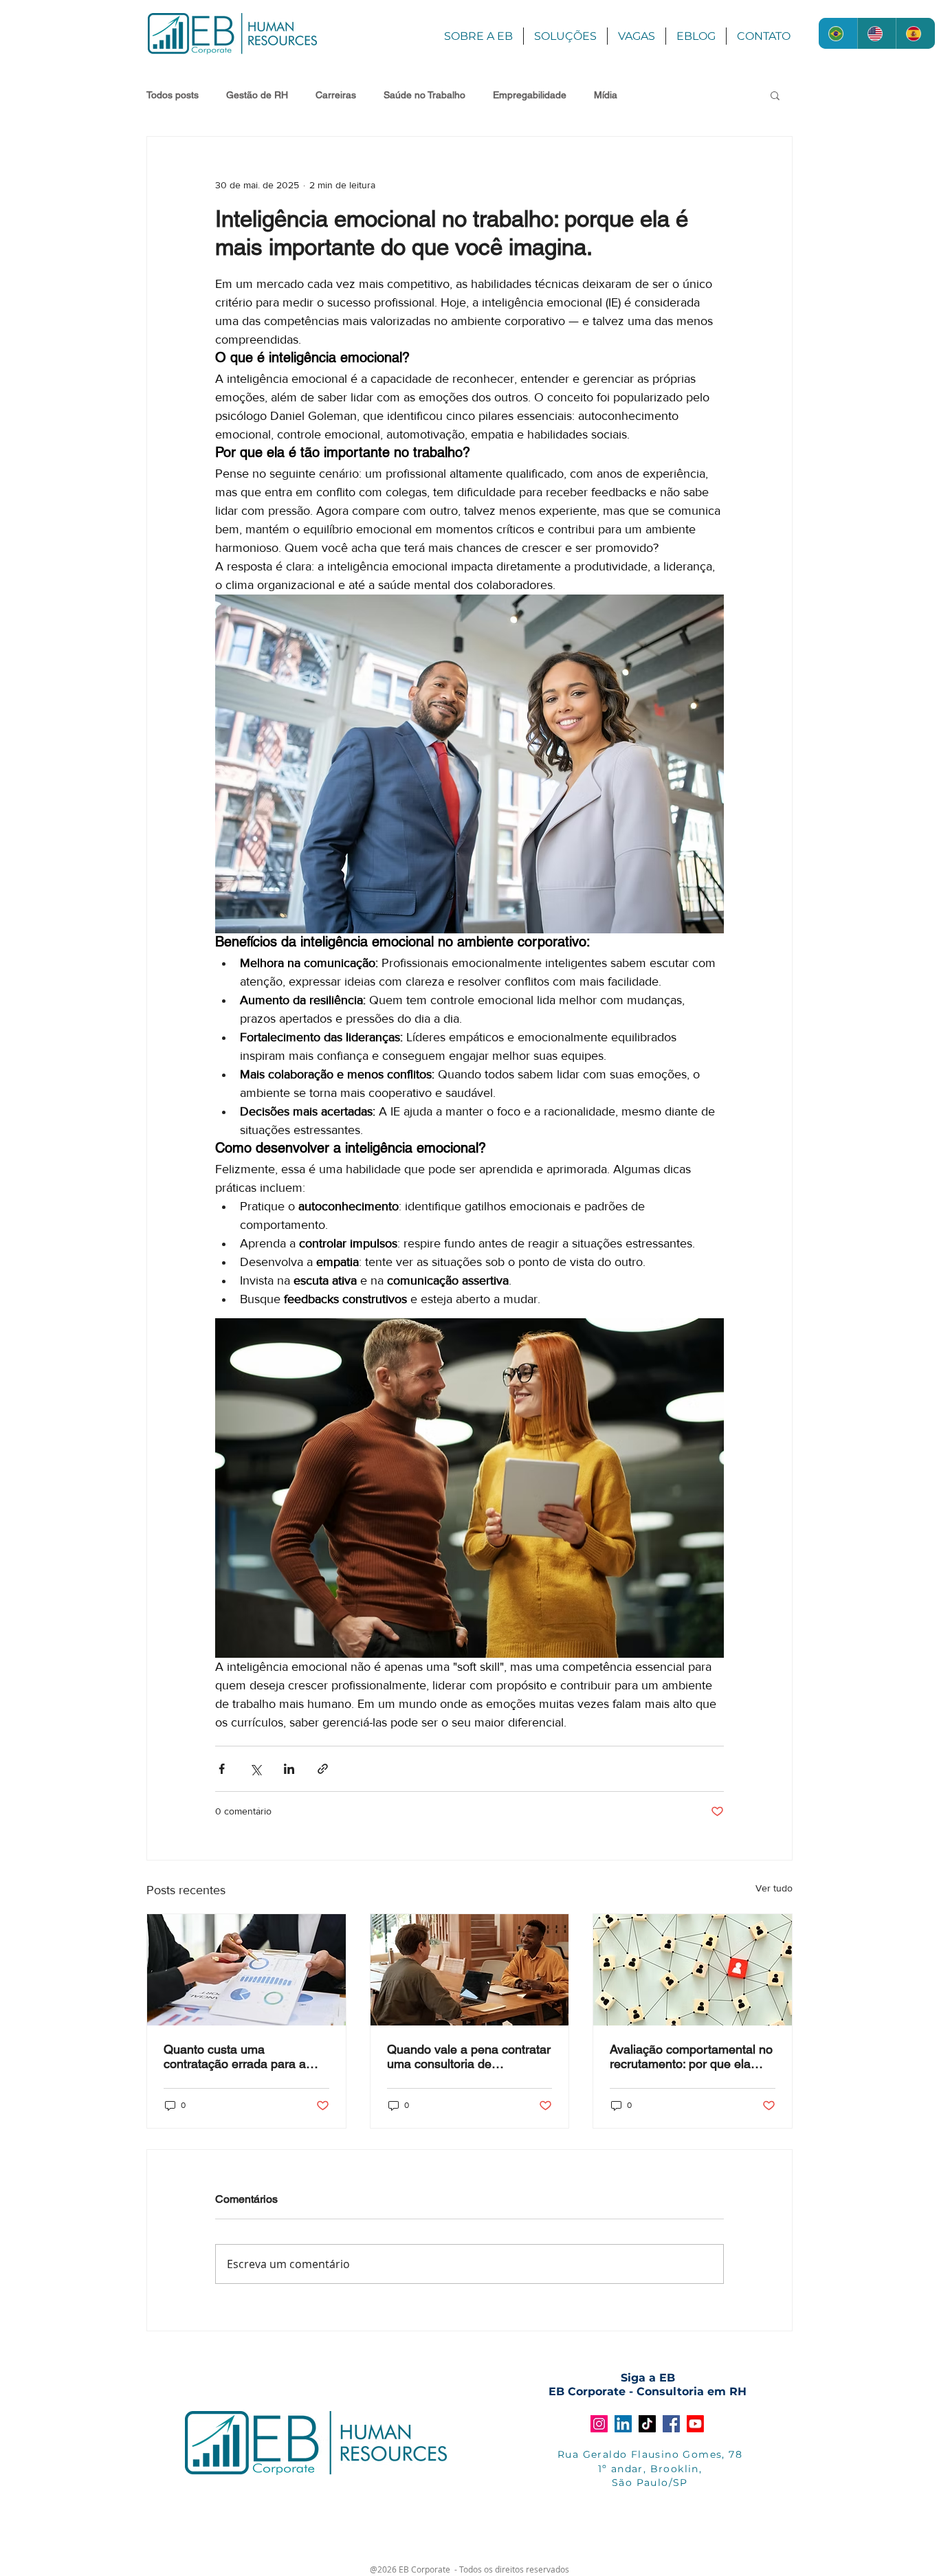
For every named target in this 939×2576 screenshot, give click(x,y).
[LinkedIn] (623, 2424)
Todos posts (173, 95)
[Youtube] (695, 2424)
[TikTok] (647, 2424)
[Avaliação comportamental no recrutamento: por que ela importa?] (693, 1970)
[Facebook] (671, 2424)
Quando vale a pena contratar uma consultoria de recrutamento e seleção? (469, 2056)
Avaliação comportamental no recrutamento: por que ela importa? (691, 2056)
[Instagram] (599, 2424)
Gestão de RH (257, 95)
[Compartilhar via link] (323, 1769)
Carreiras (336, 95)
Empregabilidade (530, 95)
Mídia (606, 95)
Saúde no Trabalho (424, 95)
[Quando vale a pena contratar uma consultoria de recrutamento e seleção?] (470, 1970)
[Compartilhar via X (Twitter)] (255, 1769)
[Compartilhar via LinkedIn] (289, 1769)
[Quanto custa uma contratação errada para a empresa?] (246, 1970)
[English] (877, 33)
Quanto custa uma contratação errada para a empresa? (235, 2056)
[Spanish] (915, 33)
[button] (775, 95)
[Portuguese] (838, 33)
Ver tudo (774, 1888)
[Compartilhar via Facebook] (222, 1769)
